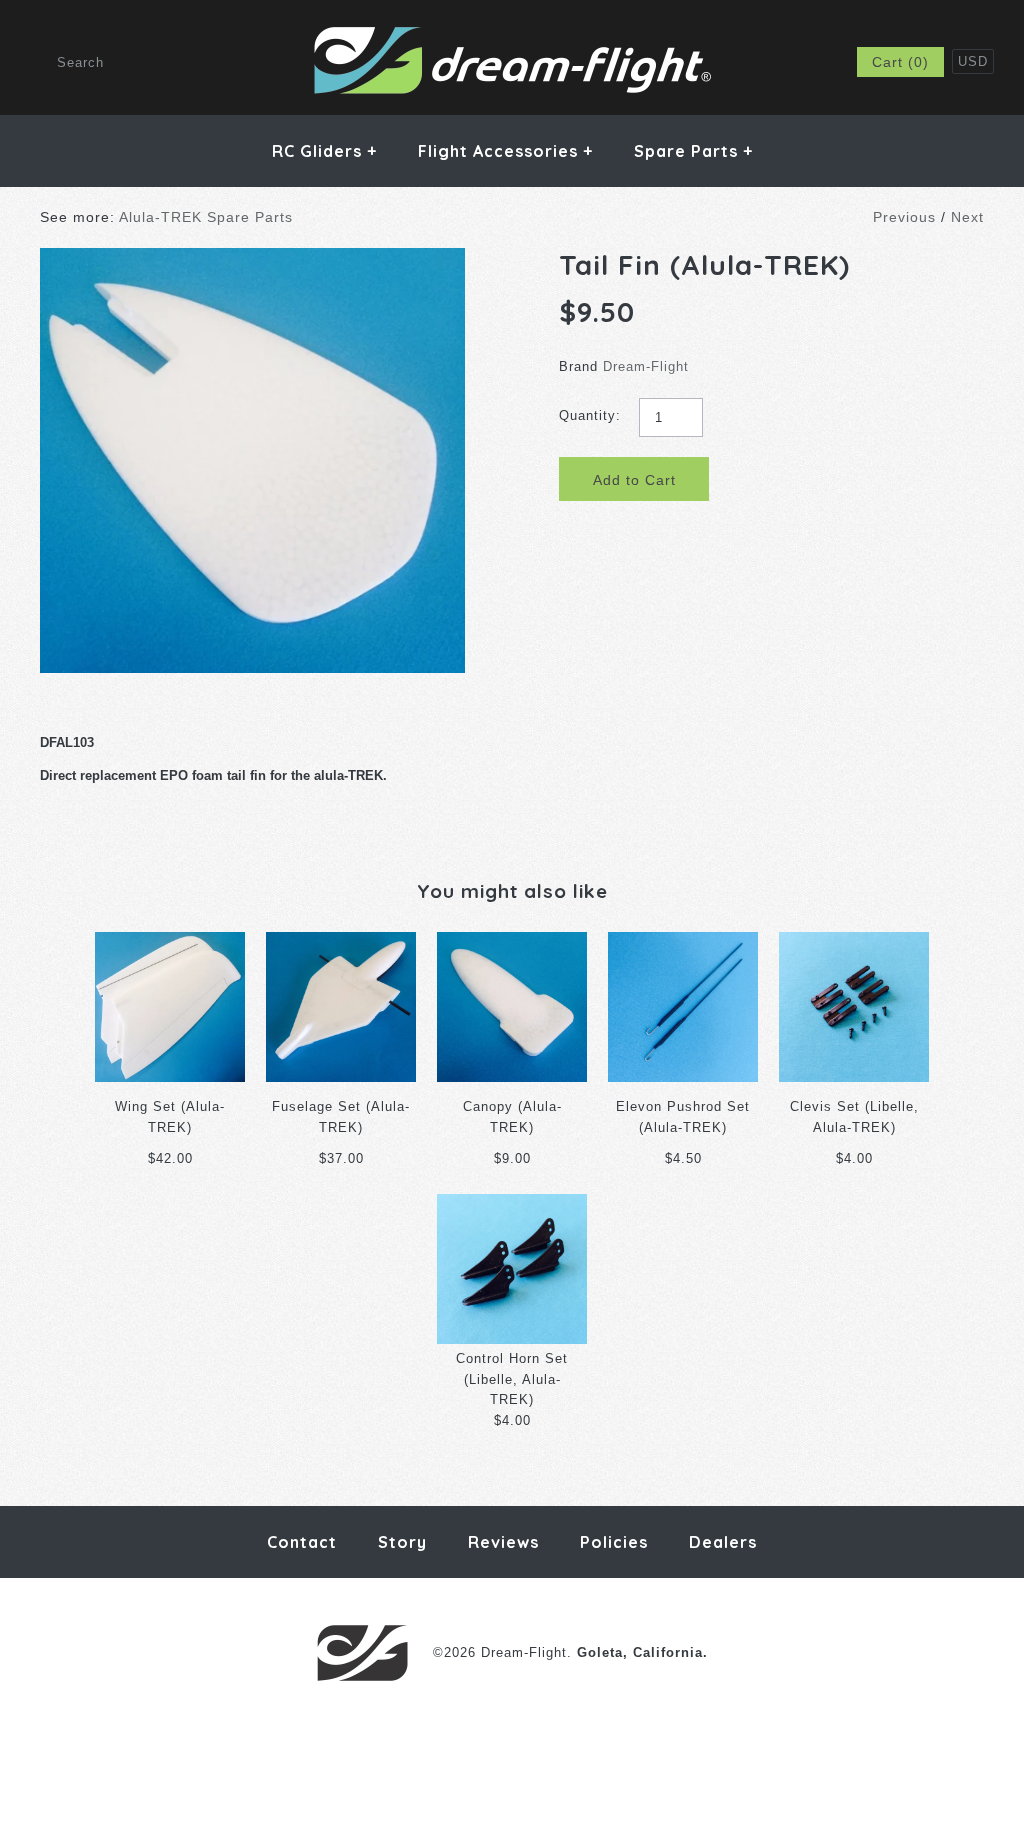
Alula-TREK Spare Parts (206, 217)
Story (402, 1542)
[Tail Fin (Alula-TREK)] (252, 257)
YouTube (800, 62)
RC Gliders (324, 151)
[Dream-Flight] (512, 34)
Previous (904, 217)
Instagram (751, 62)
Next (967, 217)
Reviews (503, 1542)
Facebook (702, 62)
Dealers (723, 1542)
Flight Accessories (505, 151)
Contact (302, 1542)
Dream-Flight (646, 366)
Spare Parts (693, 151)
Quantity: (590, 415)
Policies (614, 1542)
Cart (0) (900, 62)
